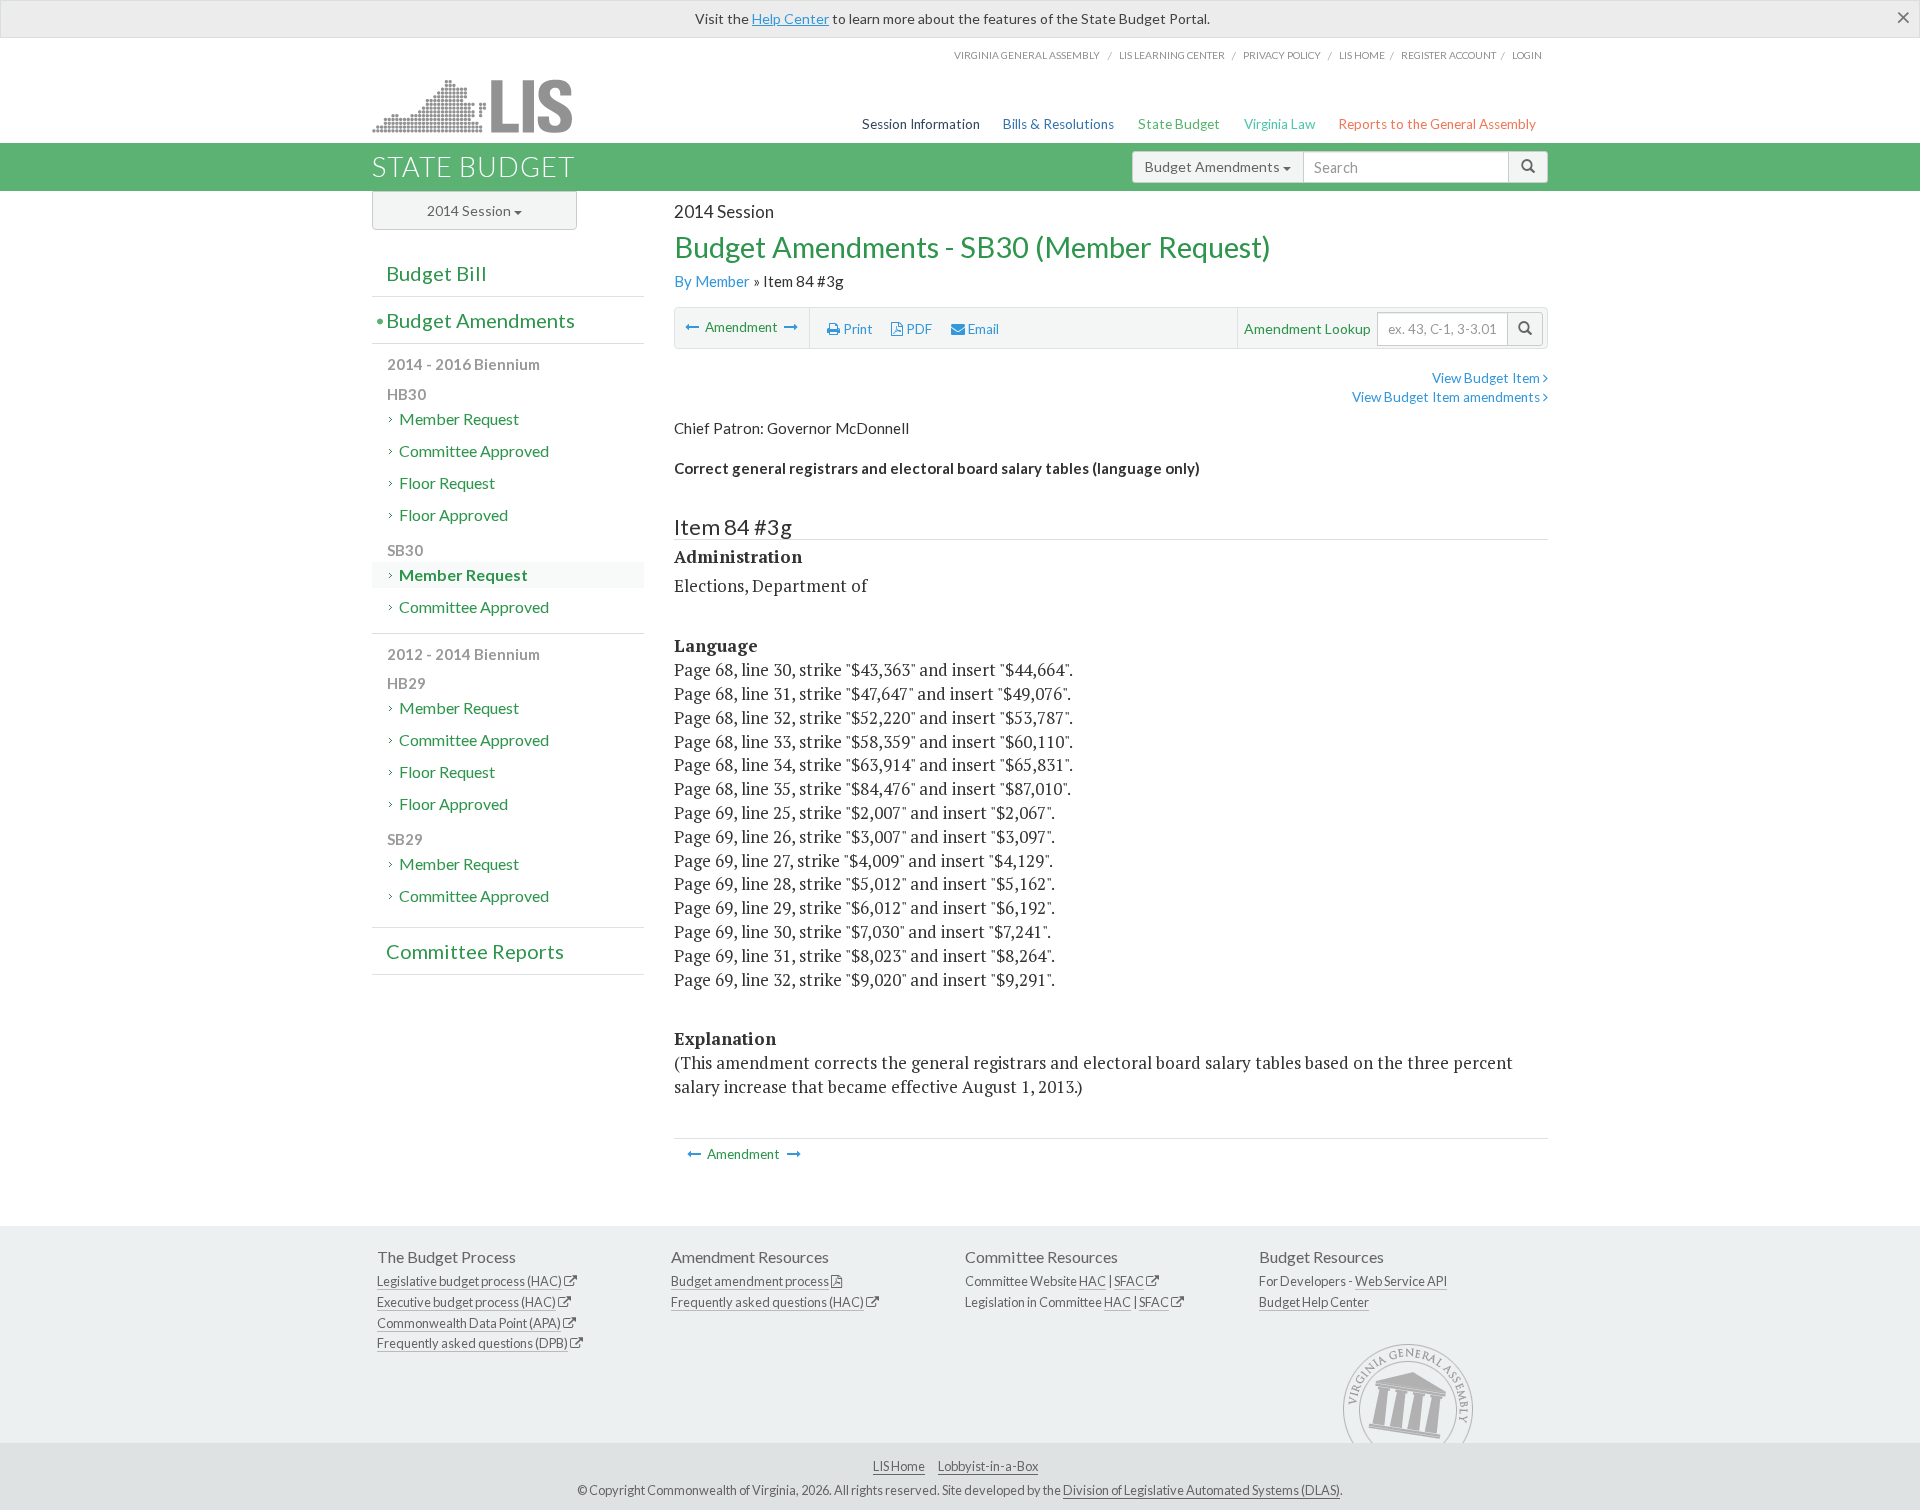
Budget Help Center (1314, 1302)
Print (856, 329)
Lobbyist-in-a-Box (988, 1466)
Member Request (459, 418)
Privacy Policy (1282, 55)
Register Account (1448, 55)
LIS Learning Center (1172, 55)
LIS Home (899, 1466)
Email (982, 329)
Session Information (921, 124)
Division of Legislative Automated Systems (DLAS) (1201, 1490)
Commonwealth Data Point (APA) (469, 1323)
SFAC (1129, 1281)
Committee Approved (474, 450)
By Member (712, 281)
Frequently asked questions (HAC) (767, 1302)
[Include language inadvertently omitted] (693, 327)
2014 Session (470, 210)
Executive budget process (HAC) (466, 1302)
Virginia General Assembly (1027, 55)
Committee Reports (475, 951)
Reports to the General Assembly (1437, 124)
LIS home (1362, 55)
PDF (917, 329)
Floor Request (447, 482)
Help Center (790, 18)
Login (1527, 55)
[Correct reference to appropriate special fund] (791, 327)
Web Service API (1401, 1281)
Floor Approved (453, 514)
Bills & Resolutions (1058, 124)
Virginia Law (1279, 124)
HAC (1092, 1281)
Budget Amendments (1214, 166)
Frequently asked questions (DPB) (472, 1343)
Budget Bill (436, 273)
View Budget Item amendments (1447, 397)
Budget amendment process (750, 1281)
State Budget (1179, 124)
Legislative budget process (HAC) (469, 1281)
